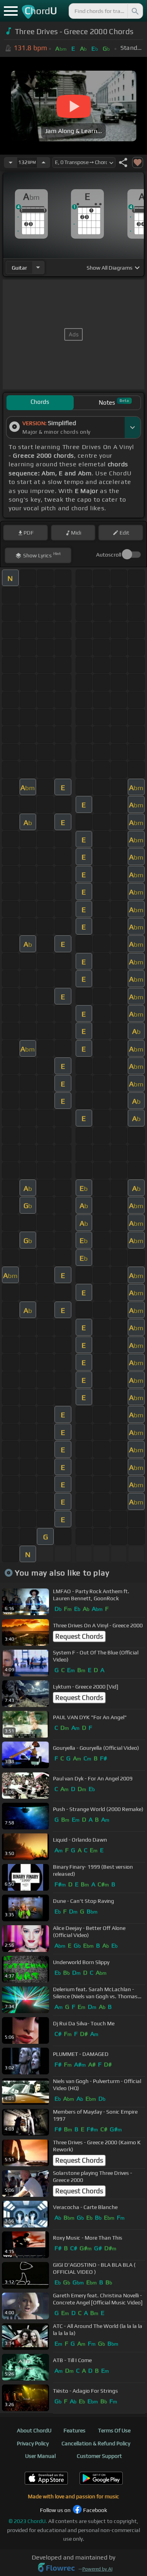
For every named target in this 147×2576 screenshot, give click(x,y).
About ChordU (34, 2430)
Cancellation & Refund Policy (96, 2443)
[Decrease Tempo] (11, 162)
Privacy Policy (33, 2443)
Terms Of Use (114, 2430)
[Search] (134, 11)
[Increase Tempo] (44, 162)
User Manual (40, 2456)
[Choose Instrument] (38, 267)
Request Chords (79, 1636)
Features (74, 2430)
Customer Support (99, 2456)
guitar (19, 268)
